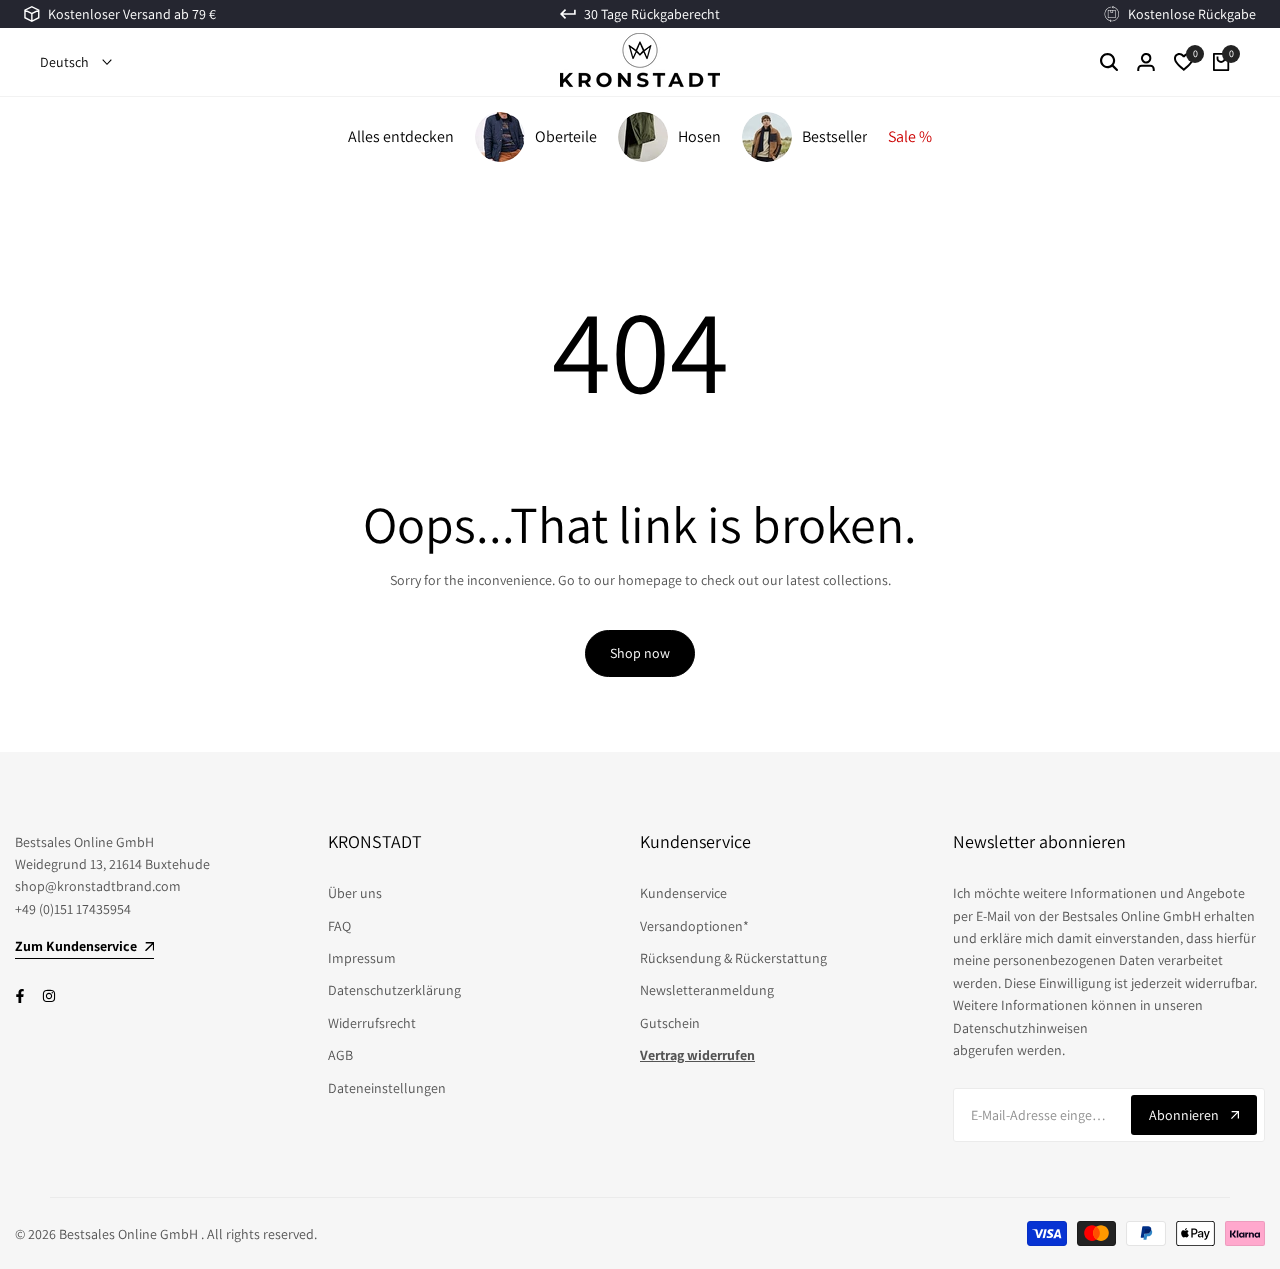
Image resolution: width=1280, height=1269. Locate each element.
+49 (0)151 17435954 (73, 909)
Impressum (362, 958)
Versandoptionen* (694, 926)
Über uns (355, 893)
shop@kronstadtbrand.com (98, 886)
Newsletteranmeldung (707, 990)
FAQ (339, 926)
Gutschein (670, 1023)
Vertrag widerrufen (697, 1055)
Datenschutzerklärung (394, 990)
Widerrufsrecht (372, 1023)
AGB (340, 1055)
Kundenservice (683, 893)
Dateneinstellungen (387, 1088)
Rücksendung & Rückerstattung (733, 958)
